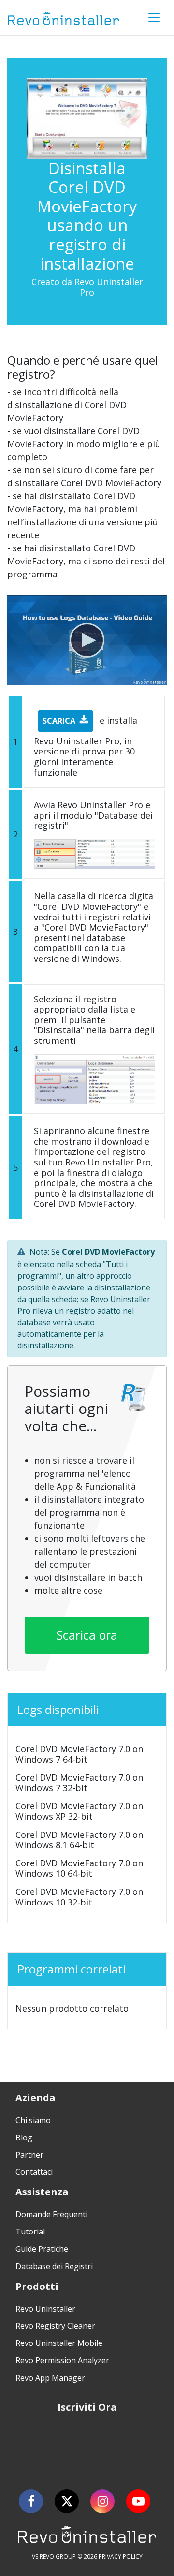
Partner (29, 2155)
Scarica (59, 721)
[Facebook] (31, 2501)
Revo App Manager (50, 2378)
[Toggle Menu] (154, 17)
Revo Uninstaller (45, 2309)
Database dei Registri (54, 2266)
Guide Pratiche (42, 2249)
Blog (24, 2138)
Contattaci (34, 2172)
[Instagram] (102, 2501)
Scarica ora (87, 1635)
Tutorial (30, 2232)
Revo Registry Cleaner (55, 2326)
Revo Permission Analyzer (62, 2360)
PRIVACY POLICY (121, 2556)
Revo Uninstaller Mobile (59, 2343)
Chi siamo (33, 2120)
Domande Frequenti (51, 2214)
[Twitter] (67, 2501)
